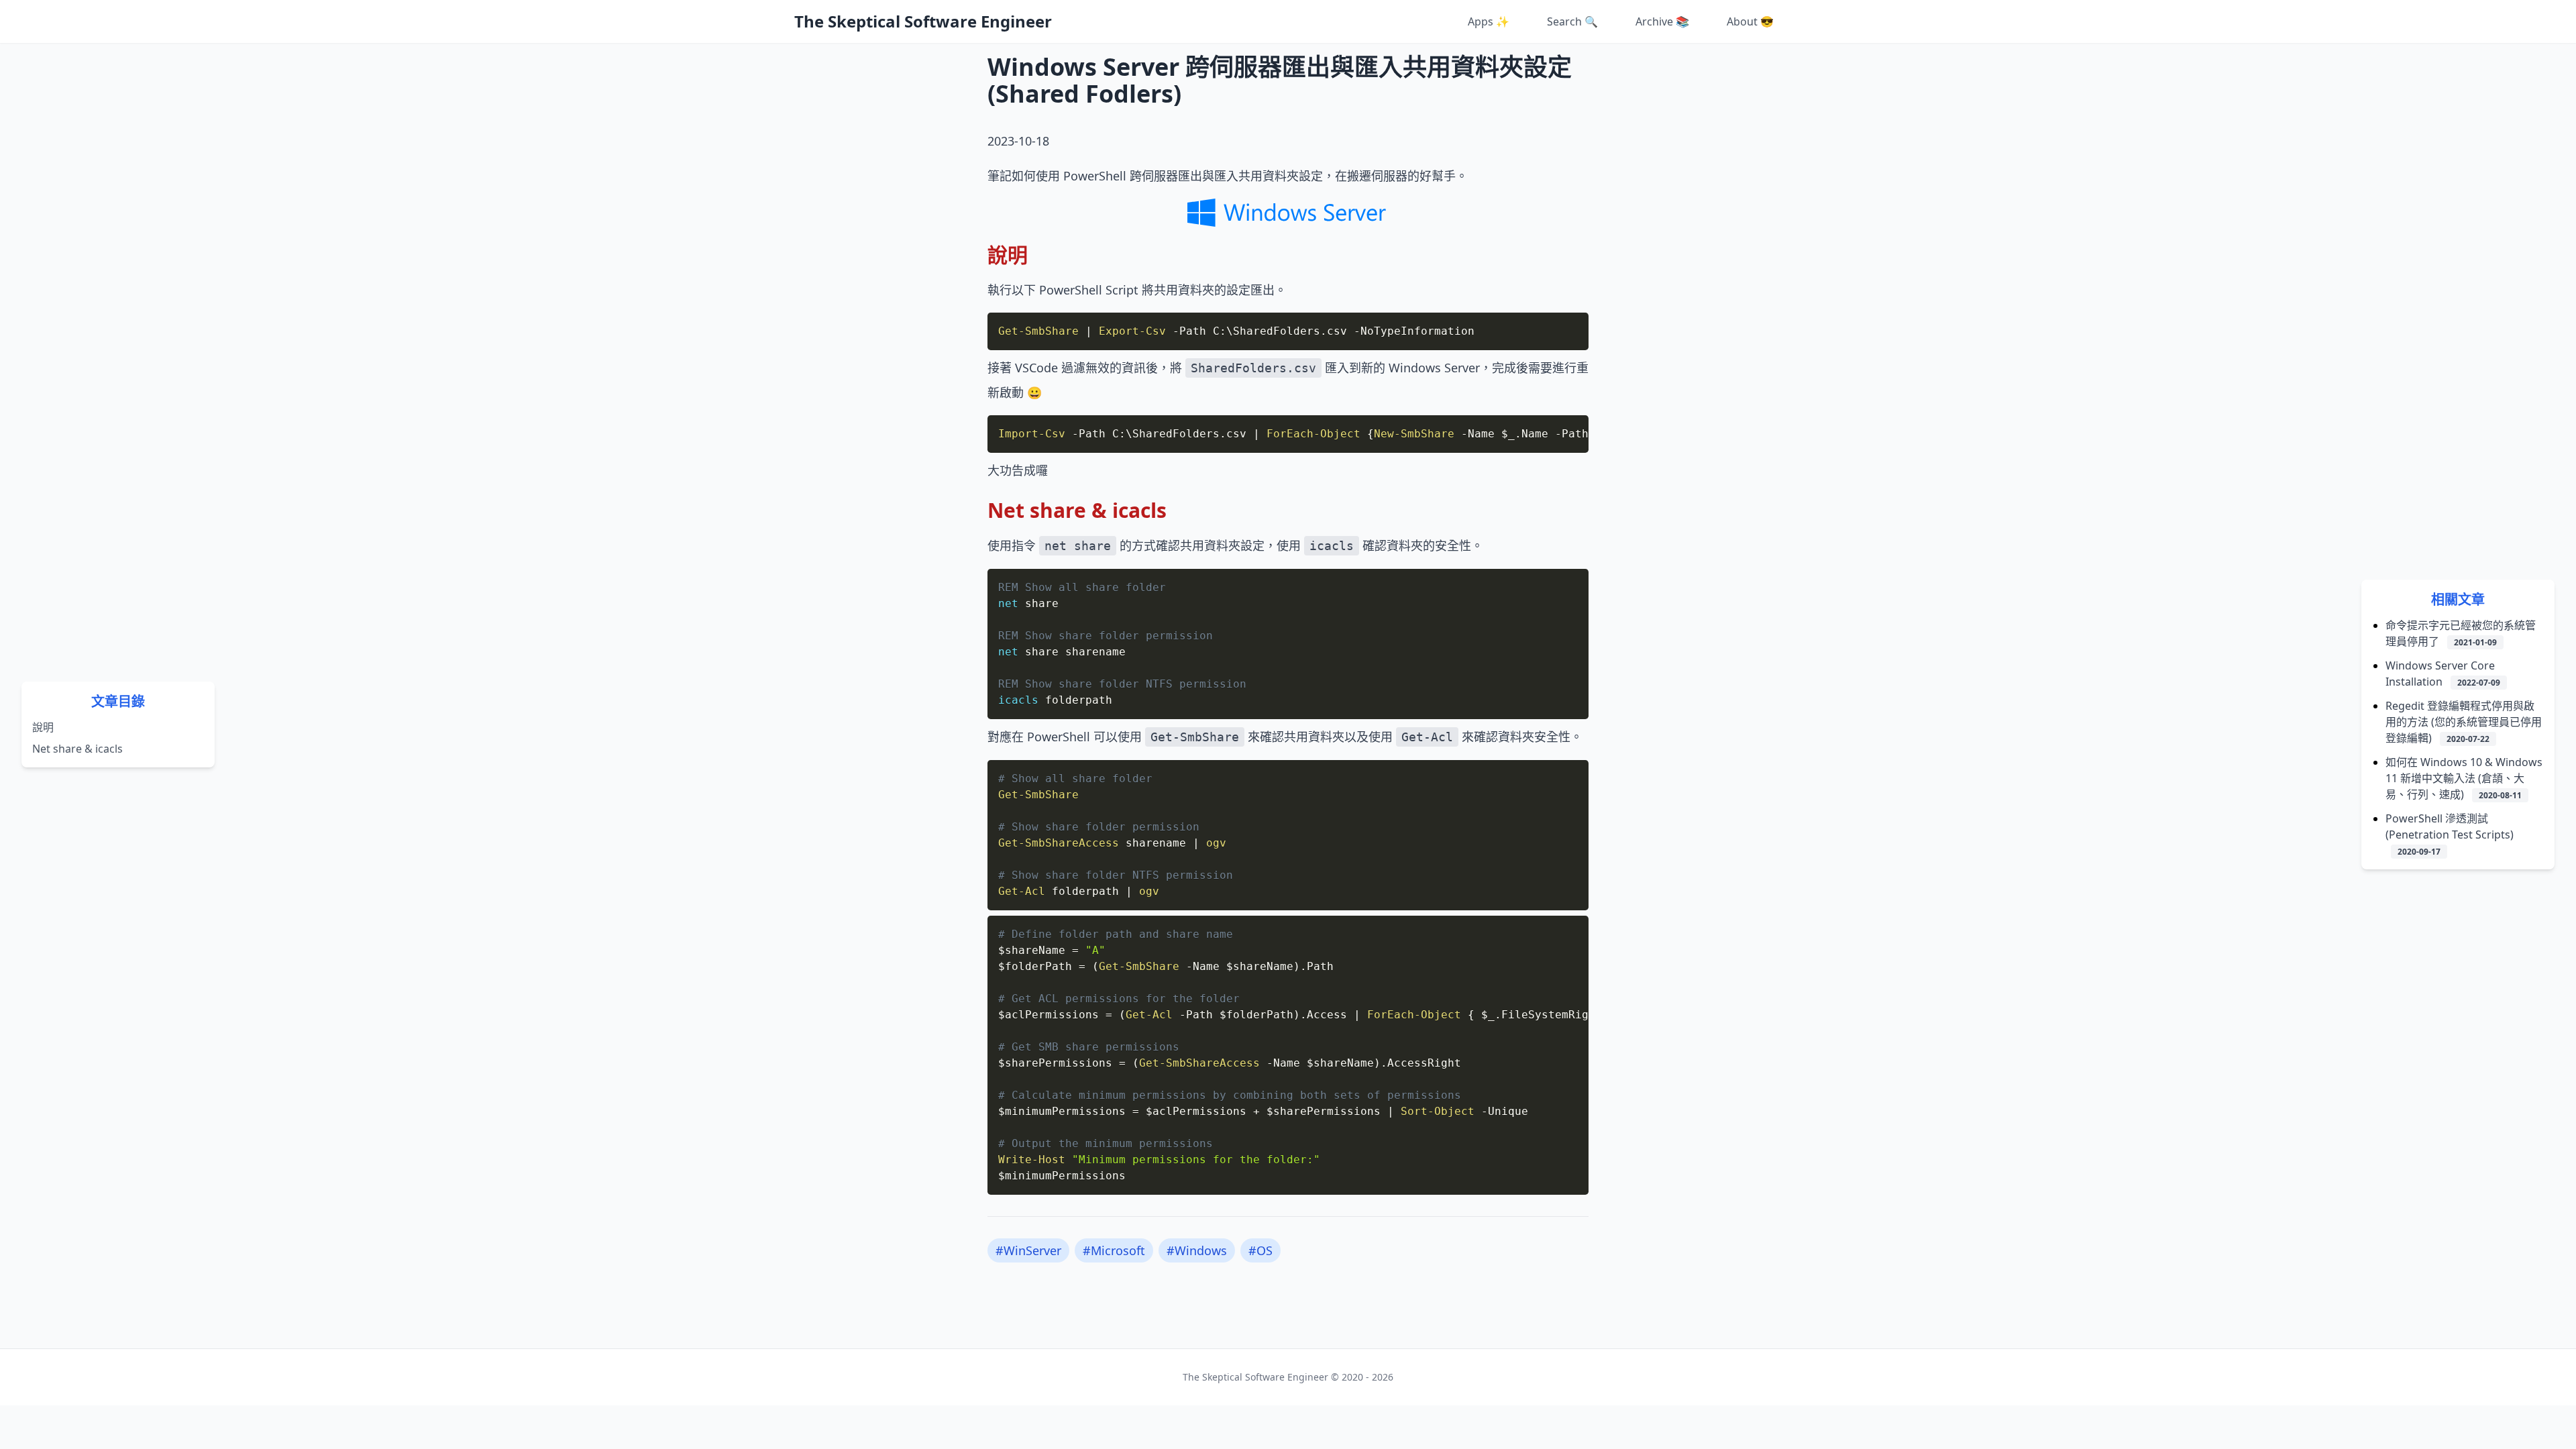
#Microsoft (1114, 1250)
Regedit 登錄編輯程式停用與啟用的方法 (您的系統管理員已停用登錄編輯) (2464, 722)
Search (1572, 21)
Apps (1489, 21)
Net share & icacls (77, 749)
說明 (43, 727)
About (1750, 21)
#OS (1260, 1250)
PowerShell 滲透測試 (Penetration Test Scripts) (2450, 834)
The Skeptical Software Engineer (923, 21)
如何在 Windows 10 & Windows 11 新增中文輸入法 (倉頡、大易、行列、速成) (2464, 778)
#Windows (1197, 1250)
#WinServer (1028, 1250)
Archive (1662, 21)
